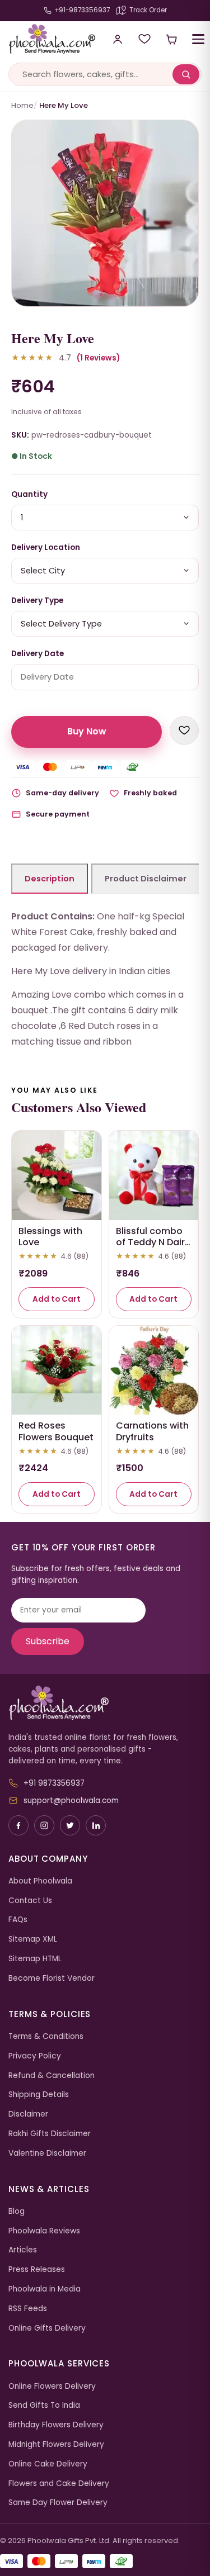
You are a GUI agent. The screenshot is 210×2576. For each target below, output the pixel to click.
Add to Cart (57, 1299)
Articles (23, 2250)
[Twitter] (70, 1825)
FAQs (18, 1920)
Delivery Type (37, 601)
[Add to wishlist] (184, 730)
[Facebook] (18, 1825)
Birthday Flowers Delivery (56, 2425)
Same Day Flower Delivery (58, 2503)
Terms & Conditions (46, 2036)
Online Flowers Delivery (52, 2386)
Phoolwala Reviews (44, 2231)
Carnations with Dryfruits (152, 1431)
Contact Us (30, 1901)
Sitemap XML (33, 1939)
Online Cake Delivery (48, 2464)
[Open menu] (198, 39)
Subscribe (48, 1641)
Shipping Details (39, 2095)
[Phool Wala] (48, 39)
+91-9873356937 (82, 10)
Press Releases (37, 2269)
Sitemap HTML (35, 1959)
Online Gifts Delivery (47, 2328)
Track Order (148, 10)
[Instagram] (44, 1825)
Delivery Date (38, 654)
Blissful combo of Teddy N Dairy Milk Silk (153, 1243)
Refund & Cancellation (52, 2075)
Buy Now (87, 731)
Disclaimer (28, 2114)
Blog (17, 2211)
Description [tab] (50, 879)
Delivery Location (46, 547)
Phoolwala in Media (45, 2289)
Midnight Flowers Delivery (56, 2444)
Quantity (29, 494)
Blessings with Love (50, 1237)
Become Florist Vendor (52, 1978)
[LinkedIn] (96, 1825)
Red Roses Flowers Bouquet (56, 1431)
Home (22, 105)
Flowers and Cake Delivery (59, 2484)
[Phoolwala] (105, 1703)
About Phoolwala (40, 1881)
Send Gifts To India (44, 2405)
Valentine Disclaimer (47, 2153)
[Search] (186, 74)
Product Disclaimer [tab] (146, 879)
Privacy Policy (35, 2056)
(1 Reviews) (98, 358)
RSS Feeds (28, 2309)
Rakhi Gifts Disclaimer (50, 2134)
